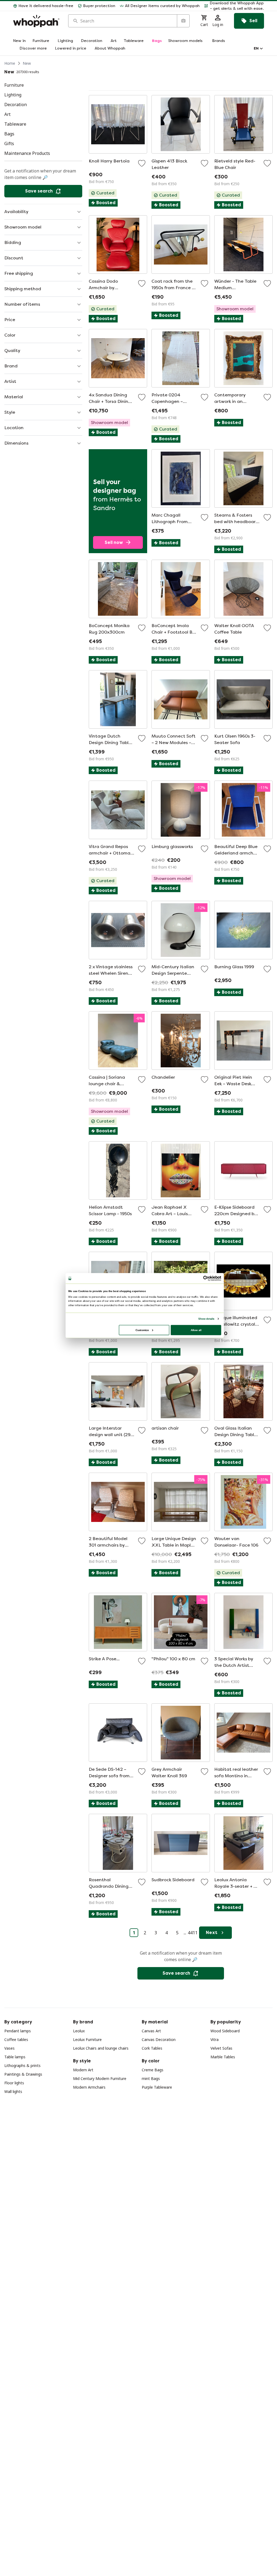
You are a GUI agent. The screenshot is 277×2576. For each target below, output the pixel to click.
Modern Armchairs (89, 2087)
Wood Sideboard (225, 2031)
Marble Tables (223, 2057)
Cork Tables (152, 2048)
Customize (142, 1330)
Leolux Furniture (87, 2039)
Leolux (79, 2031)
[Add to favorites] (142, 163)
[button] (234, 6)
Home (10, 63)
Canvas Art (151, 2031)
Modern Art (83, 2070)
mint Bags (151, 2078)
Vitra (215, 2039)
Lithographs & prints (22, 2065)
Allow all (196, 1330)
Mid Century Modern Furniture (100, 2078)
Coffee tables (16, 2039)
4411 (193, 1933)
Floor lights (14, 2083)
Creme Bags (153, 2070)
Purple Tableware (157, 2087)
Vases (9, 2048)
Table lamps (15, 2057)
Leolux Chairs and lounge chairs (101, 2048)
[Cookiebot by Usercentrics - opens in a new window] (206, 1278)
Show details (206, 1319)
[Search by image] (183, 21)
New (27, 63)
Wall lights (13, 2091)
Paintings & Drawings (23, 2074)
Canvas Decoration (159, 2039)
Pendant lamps (18, 2031)
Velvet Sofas (221, 2048)
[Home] (36, 21)
